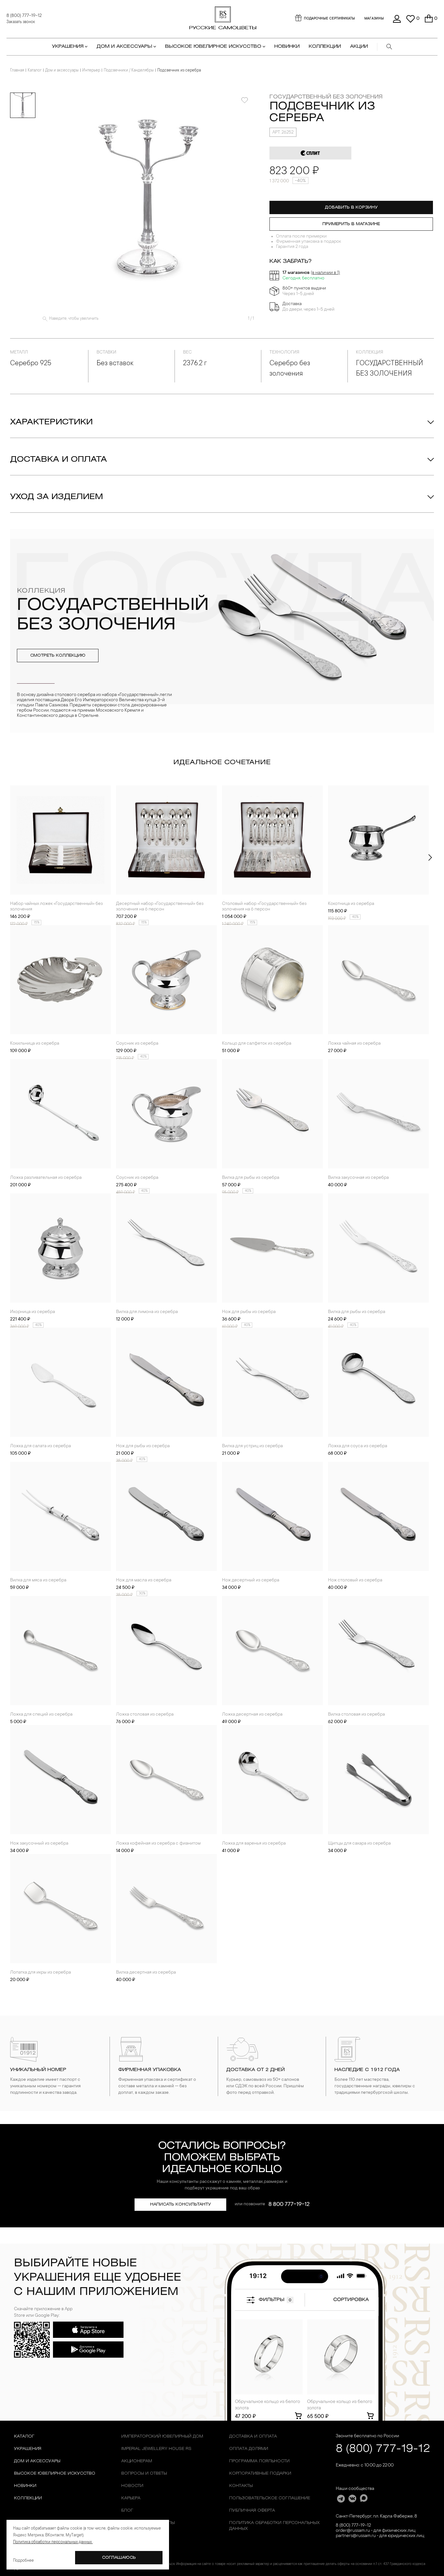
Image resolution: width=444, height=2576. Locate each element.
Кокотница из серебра (351, 904)
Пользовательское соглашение (270, 2498)
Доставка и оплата (59, 460)
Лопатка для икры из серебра (40, 1973)
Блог (127, 2511)
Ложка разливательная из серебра (46, 1178)
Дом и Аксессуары (37, 2461)
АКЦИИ (359, 47)
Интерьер (91, 71)
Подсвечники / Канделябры (129, 71)
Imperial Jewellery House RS (156, 2449)
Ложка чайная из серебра (354, 1044)
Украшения (28, 2449)
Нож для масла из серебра (144, 1580)
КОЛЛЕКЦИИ (325, 47)
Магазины (374, 19)
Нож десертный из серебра (251, 1580)
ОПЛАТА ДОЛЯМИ (249, 2449)
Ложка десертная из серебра (252, 1715)
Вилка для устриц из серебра (252, 1446)
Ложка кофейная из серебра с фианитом (158, 1844)
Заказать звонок (21, 22)
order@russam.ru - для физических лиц (376, 2531)
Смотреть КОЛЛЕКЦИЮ (58, 656)
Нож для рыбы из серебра (249, 1312)
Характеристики (51, 422)
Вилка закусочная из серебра (358, 1178)
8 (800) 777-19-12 (24, 16)
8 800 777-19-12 (289, 2205)
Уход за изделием (57, 497)
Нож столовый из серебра (355, 1580)
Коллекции (28, 2498)
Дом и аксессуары (62, 71)
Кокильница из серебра (35, 1044)
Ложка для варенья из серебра (254, 1844)
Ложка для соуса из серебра (358, 1446)
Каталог (35, 71)
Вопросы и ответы (144, 2473)
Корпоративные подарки (260, 2473)
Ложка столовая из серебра (145, 1715)
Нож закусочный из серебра (39, 1844)
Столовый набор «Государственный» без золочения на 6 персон (264, 907)
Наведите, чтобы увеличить (74, 319)
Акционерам (137, 2461)
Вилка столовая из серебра (356, 1715)
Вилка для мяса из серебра (38, 1580)
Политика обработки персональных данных (274, 2526)
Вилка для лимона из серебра (147, 1312)
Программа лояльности (259, 2461)
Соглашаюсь (119, 2558)
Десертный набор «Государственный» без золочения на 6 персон (160, 907)
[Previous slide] (14, 857)
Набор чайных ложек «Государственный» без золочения (56, 907)
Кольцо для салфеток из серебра (257, 1044)
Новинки (287, 47)
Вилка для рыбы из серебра (251, 1178)
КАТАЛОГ (24, 2436)
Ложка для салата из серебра (40, 1446)
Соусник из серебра (137, 1044)
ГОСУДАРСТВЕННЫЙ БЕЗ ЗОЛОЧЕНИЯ (326, 97)
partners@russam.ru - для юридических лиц (380, 2536)
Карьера (131, 2498)
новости (132, 2486)
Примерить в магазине (351, 224)
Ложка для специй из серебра (41, 1715)
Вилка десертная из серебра (146, 1973)
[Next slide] (430, 857)
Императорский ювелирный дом (162, 2436)
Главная (17, 71)
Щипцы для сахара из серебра (359, 1844)
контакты (241, 2486)
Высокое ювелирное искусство (55, 2473)
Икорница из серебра (33, 1312)
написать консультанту (181, 2204)
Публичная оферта (252, 2511)
